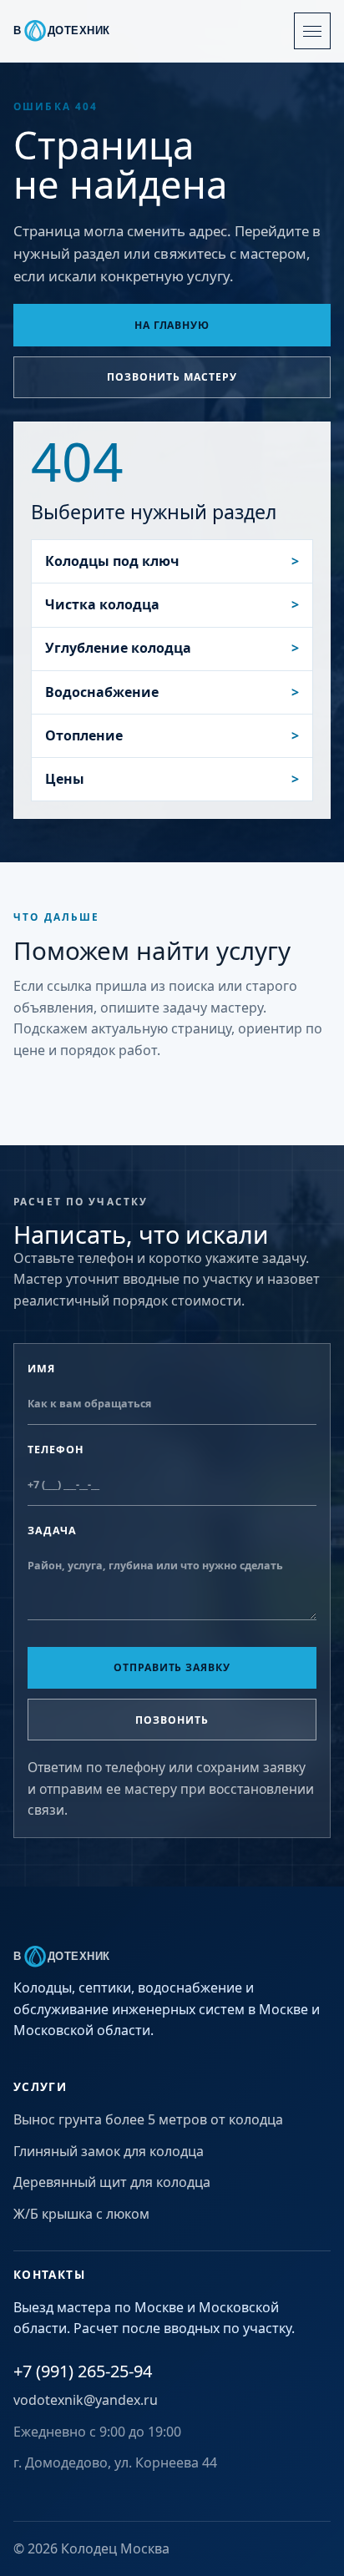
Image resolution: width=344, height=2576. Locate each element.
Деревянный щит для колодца (112, 2182)
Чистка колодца (102, 604)
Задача (52, 1530)
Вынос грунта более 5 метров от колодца (148, 2119)
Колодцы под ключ (112, 561)
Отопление (84, 735)
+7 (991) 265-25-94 (83, 2371)
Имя (41, 1369)
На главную (172, 325)
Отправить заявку (172, 1667)
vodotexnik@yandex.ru (86, 2400)
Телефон (56, 1450)
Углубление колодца (118, 648)
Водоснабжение (102, 692)
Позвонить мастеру (172, 377)
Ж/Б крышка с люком (81, 2214)
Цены (65, 779)
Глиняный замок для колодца (109, 2151)
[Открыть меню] (312, 31)
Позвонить (172, 1720)
